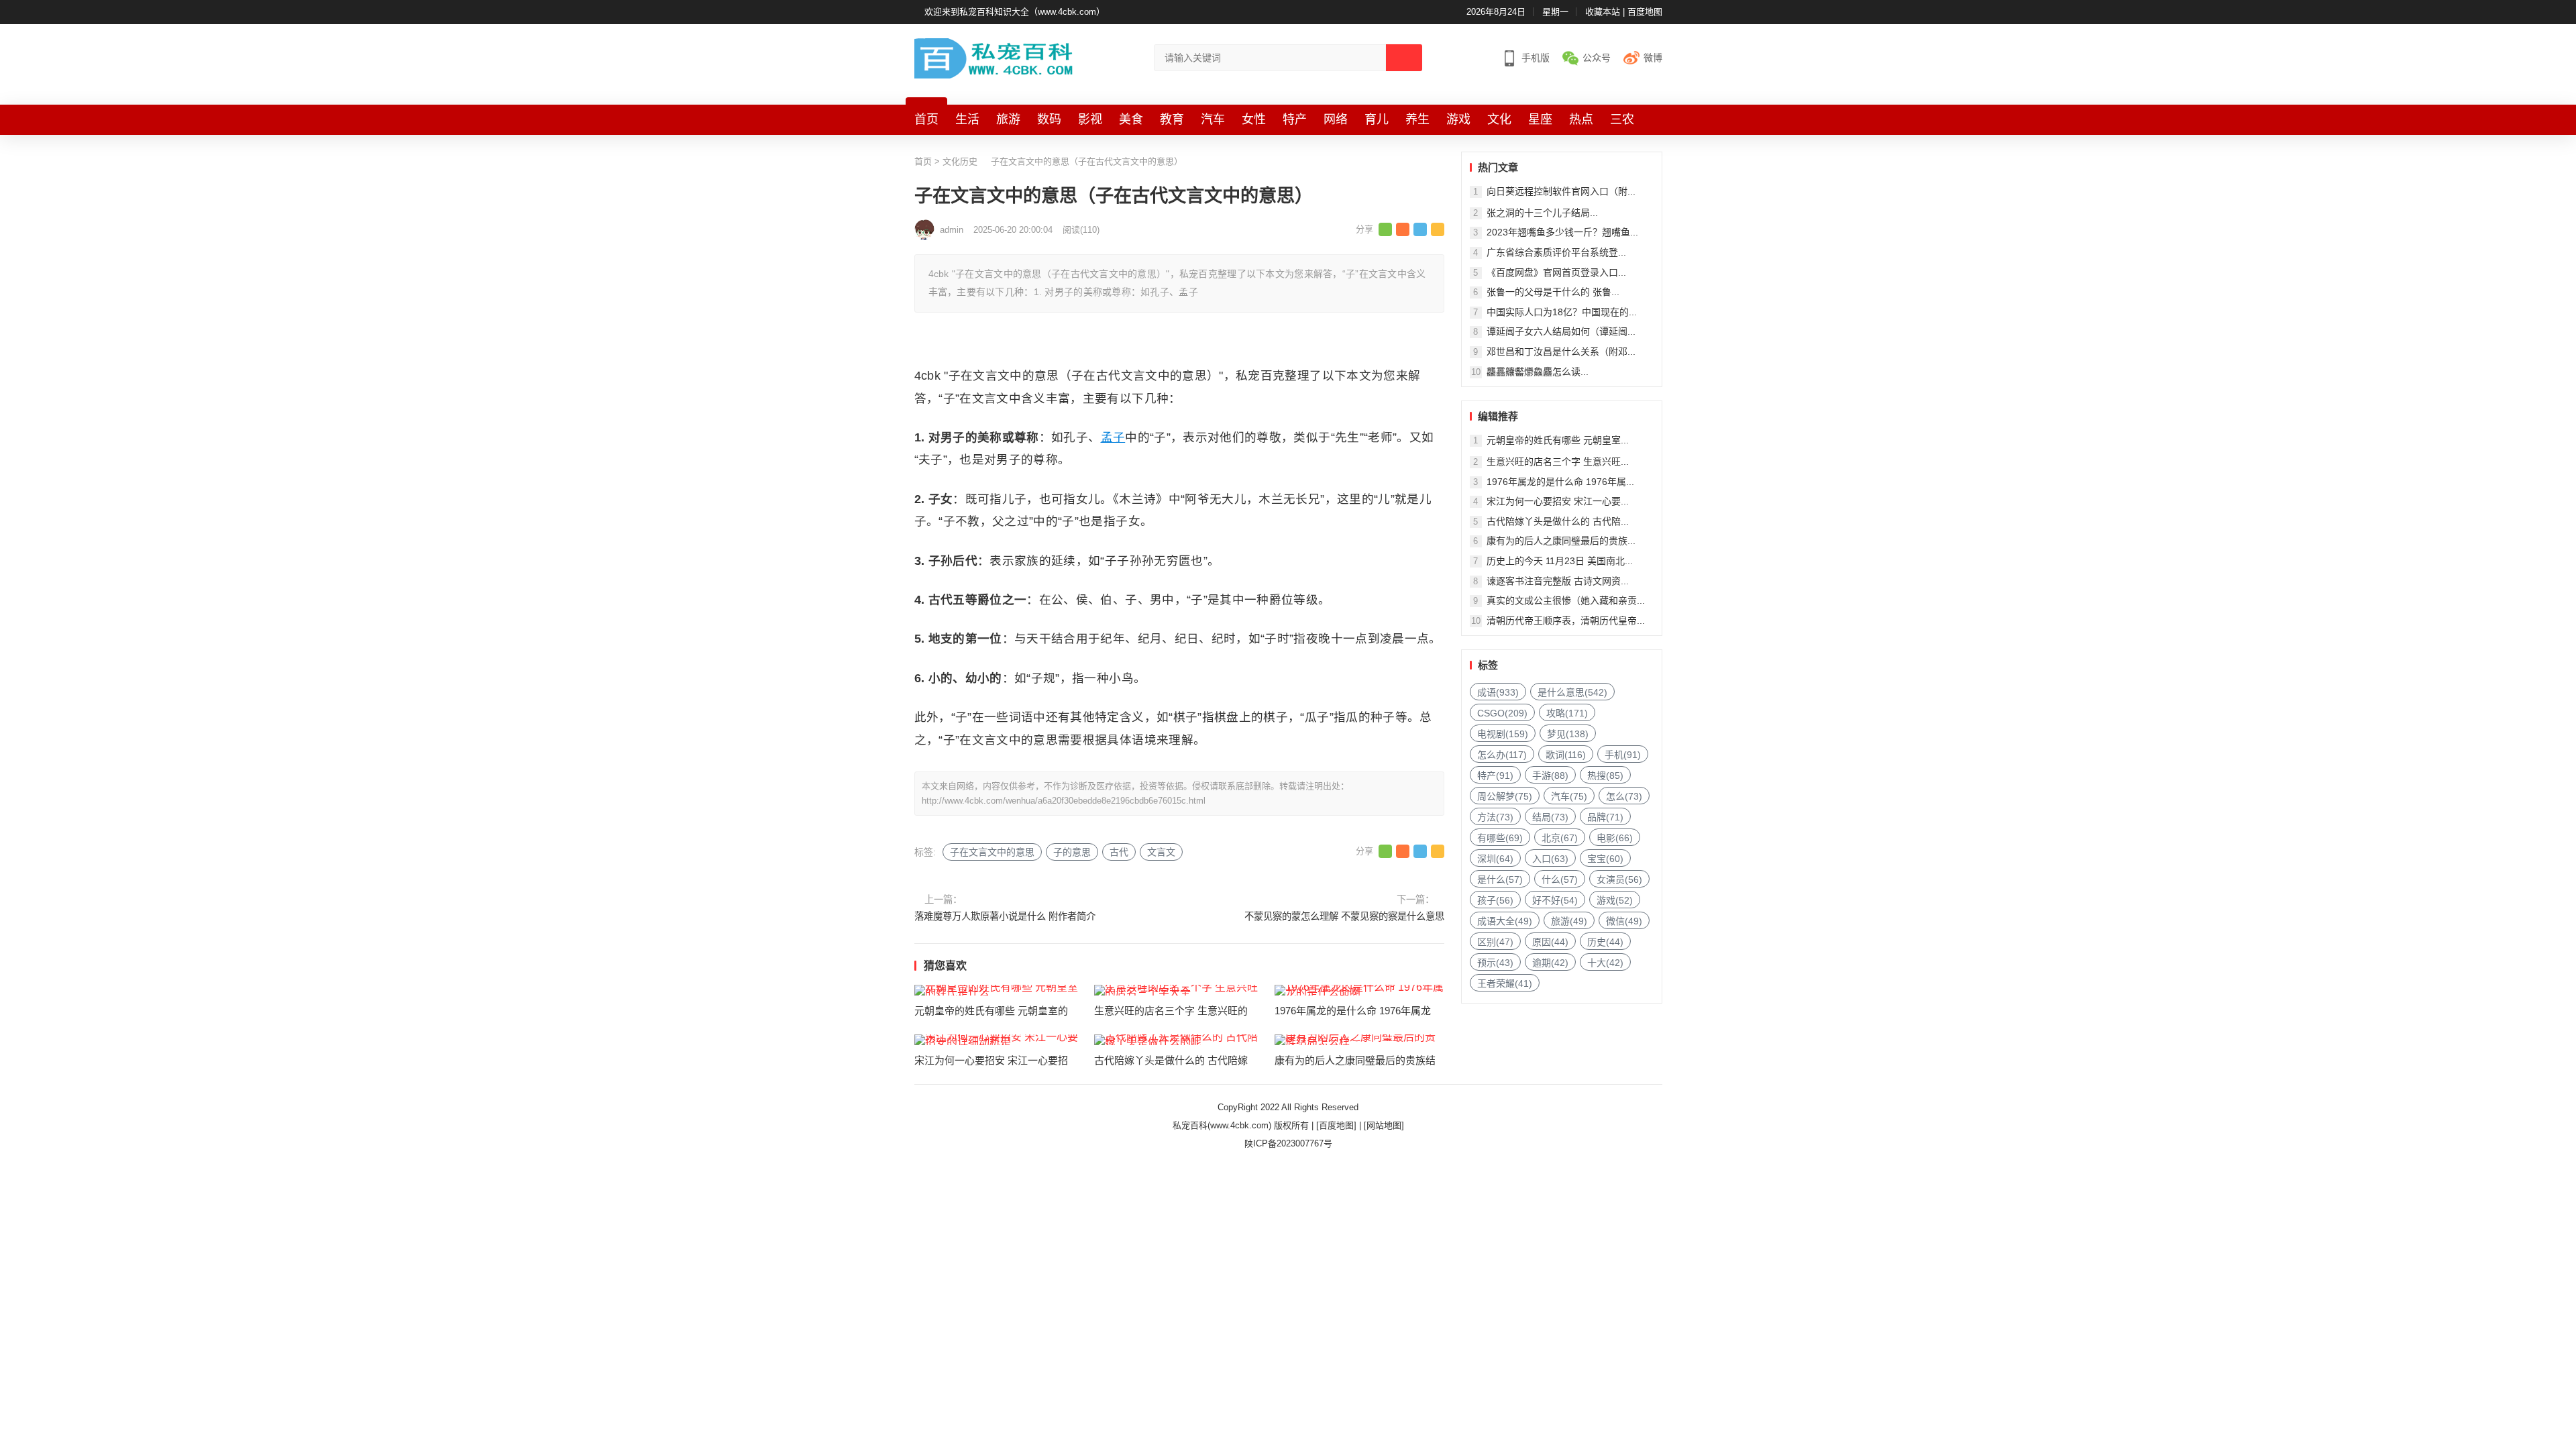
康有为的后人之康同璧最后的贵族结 (1355, 1060)
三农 (1622, 119)
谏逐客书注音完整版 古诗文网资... (1558, 581)
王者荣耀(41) (1505, 983)
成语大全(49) (1505, 921)
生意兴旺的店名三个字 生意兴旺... (1558, 462)
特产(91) (1495, 775)
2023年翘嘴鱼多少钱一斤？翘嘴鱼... (1562, 232)
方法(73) (1495, 817)
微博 (1653, 58)
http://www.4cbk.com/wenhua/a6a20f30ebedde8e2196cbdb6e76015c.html (1064, 801)
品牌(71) (1605, 817)
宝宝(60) (1605, 859)
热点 (1581, 119)
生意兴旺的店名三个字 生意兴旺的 (1171, 1011)
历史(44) (1605, 942)
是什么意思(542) (1572, 692)
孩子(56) (1495, 900)
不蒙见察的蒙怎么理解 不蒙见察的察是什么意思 (1344, 916)
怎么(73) (1624, 796)
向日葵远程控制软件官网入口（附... (1561, 191)
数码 (1049, 119)
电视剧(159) (1503, 734)
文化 (1499, 119)
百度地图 (1645, 12)
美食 (1131, 119)
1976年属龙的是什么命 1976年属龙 (1353, 1011)
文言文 (1161, 852)
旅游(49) (1569, 921)
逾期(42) (1550, 963)
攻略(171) (1567, 713)
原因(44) (1550, 942)
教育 (1172, 119)
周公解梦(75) (1505, 796)
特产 (1295, 119)
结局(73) (1550, 817)
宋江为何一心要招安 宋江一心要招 (991, 1060)
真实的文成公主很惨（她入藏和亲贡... (1566, 600)
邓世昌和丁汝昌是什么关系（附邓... (1561, 352)
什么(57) (1560, 879)
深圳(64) (1495, 859)
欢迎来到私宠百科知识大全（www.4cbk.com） (1015, 12)
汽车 (1213, 119)
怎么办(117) (1502, 755)
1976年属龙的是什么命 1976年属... (1560, 482)
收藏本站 (1603, 12)
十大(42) (1605, 963)
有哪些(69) (1500, 838)
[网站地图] (1384, 1125)
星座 (1540, 119)
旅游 (1008, 119)
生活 (967, 119)
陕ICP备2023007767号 (1288, 1143)
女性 (1254, 119)
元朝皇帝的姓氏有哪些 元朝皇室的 (991, 1011)
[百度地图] (1336, 1125)
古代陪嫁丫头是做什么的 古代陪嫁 (1171, 1060)
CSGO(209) (1502, 713)
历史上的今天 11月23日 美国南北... (1560, 561)
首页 (926, 119)
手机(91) (1623, 755)
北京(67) (1560, 838)
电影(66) (1615, 838)
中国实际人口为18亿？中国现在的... (1562, 312)
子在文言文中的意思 (992, 852)
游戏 (1458, 119)
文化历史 (960, 161)
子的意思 (1072, 852)
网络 (1336, 119)
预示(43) (1495, 963)
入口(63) (1550, 859)
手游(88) (1550, 775)
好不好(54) (1555, 900)
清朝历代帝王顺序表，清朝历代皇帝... (1566, 621)
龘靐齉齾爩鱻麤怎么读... (1538, 372)
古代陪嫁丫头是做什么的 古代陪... (1558, 521)
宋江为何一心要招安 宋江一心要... (1558, 501)
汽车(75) (1569, 796)
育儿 (1377, 119)
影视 (1090, 119)
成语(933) (1498, 692)
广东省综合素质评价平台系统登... (1556, 252)
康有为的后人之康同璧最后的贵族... (1561, 541)
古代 (1119, 852)
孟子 (1113, 437)
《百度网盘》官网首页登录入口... (1556, 272)
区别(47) (1495, 942)
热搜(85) (1605, 775)
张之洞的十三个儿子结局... (1542, 213)
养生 (1417, 119)
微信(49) (1624, 921)
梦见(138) (1568, 734)
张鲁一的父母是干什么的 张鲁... (1553, 292)
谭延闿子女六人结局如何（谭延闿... (1561, 331)
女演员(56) (1619, 879)
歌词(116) (1566, 755)
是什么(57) (1500, 879)
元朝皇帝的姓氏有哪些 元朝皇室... (1558, 440)
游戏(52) (1615, 900)
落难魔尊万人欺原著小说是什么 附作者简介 (1005, 916)
